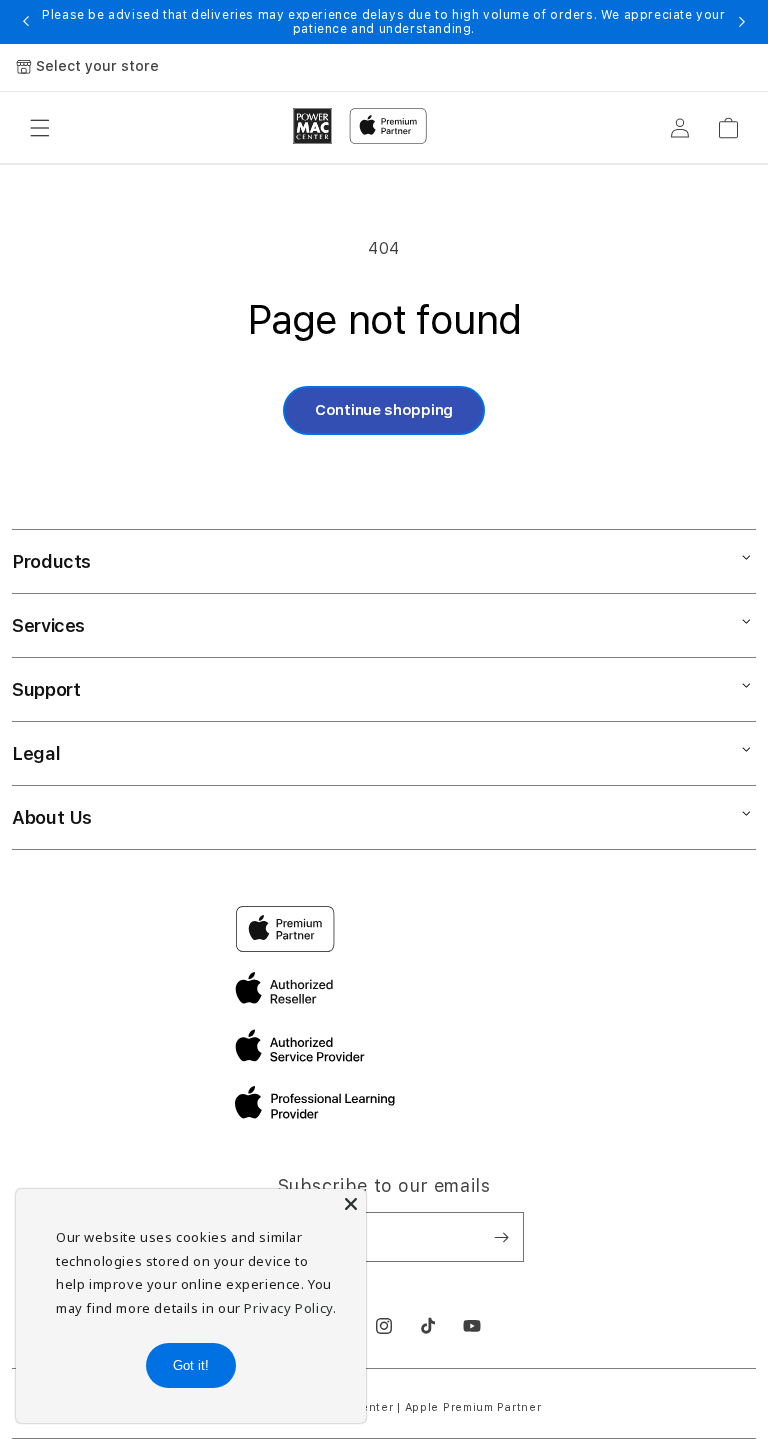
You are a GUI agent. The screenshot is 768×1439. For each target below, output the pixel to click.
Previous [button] (26, 22)
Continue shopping (384, 410)
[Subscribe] (501, 1237)
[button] (40, 128)
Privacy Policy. (290, 1308)
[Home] (313, 126)
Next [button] (742, 22)
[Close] (351, 1204)
